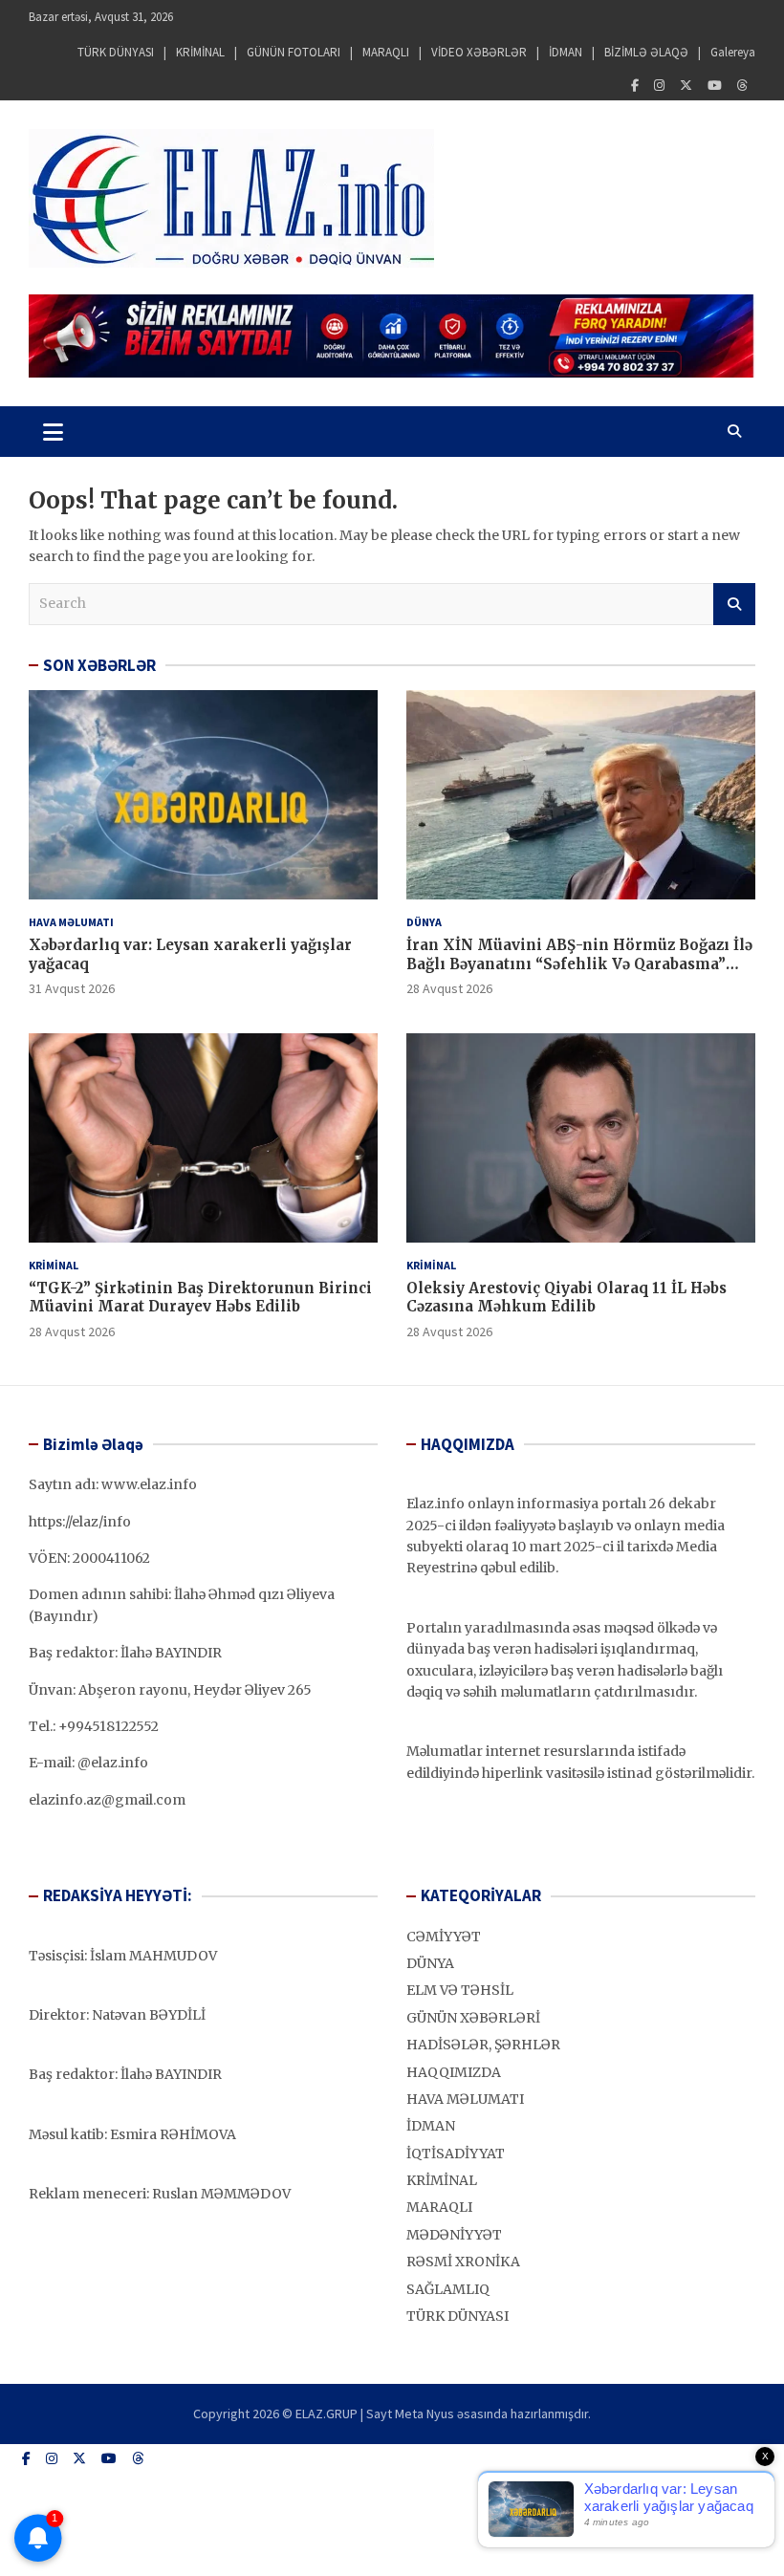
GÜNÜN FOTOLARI (294, 52)
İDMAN (566, 52)
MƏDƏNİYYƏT (454, 2235)
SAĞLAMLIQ (448, 2289)
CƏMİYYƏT (444, 1937)
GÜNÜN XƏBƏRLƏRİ (473, 2018)
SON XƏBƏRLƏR (99, 665)
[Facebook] (635, 86)
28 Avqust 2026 (449, 988)
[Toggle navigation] (53, 431)
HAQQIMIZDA (454, 2072)
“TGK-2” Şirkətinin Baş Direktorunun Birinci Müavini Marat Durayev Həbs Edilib (200, 1298)
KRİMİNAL (200, 52)
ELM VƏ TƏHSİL (460, 1990)
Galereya (733, 52)
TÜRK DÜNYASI (116, 52)
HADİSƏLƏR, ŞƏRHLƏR (483, 2045)
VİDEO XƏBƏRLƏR (479, 52)
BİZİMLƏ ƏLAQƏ (646, 52)
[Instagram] (659, 86)
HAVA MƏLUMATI (71, 922)
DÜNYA (424, 922)
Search (734, 604)
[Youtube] (715, 86)
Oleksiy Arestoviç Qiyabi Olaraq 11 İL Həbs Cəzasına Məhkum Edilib (566, 1298)
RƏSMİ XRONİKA (463, 2262)
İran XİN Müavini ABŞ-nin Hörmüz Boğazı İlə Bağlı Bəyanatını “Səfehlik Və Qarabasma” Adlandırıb (579, 963)
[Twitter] (686, 86)
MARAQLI (386, 52)
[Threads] (742, 86)
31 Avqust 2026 (72, 988)
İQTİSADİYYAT (456, 2154)
